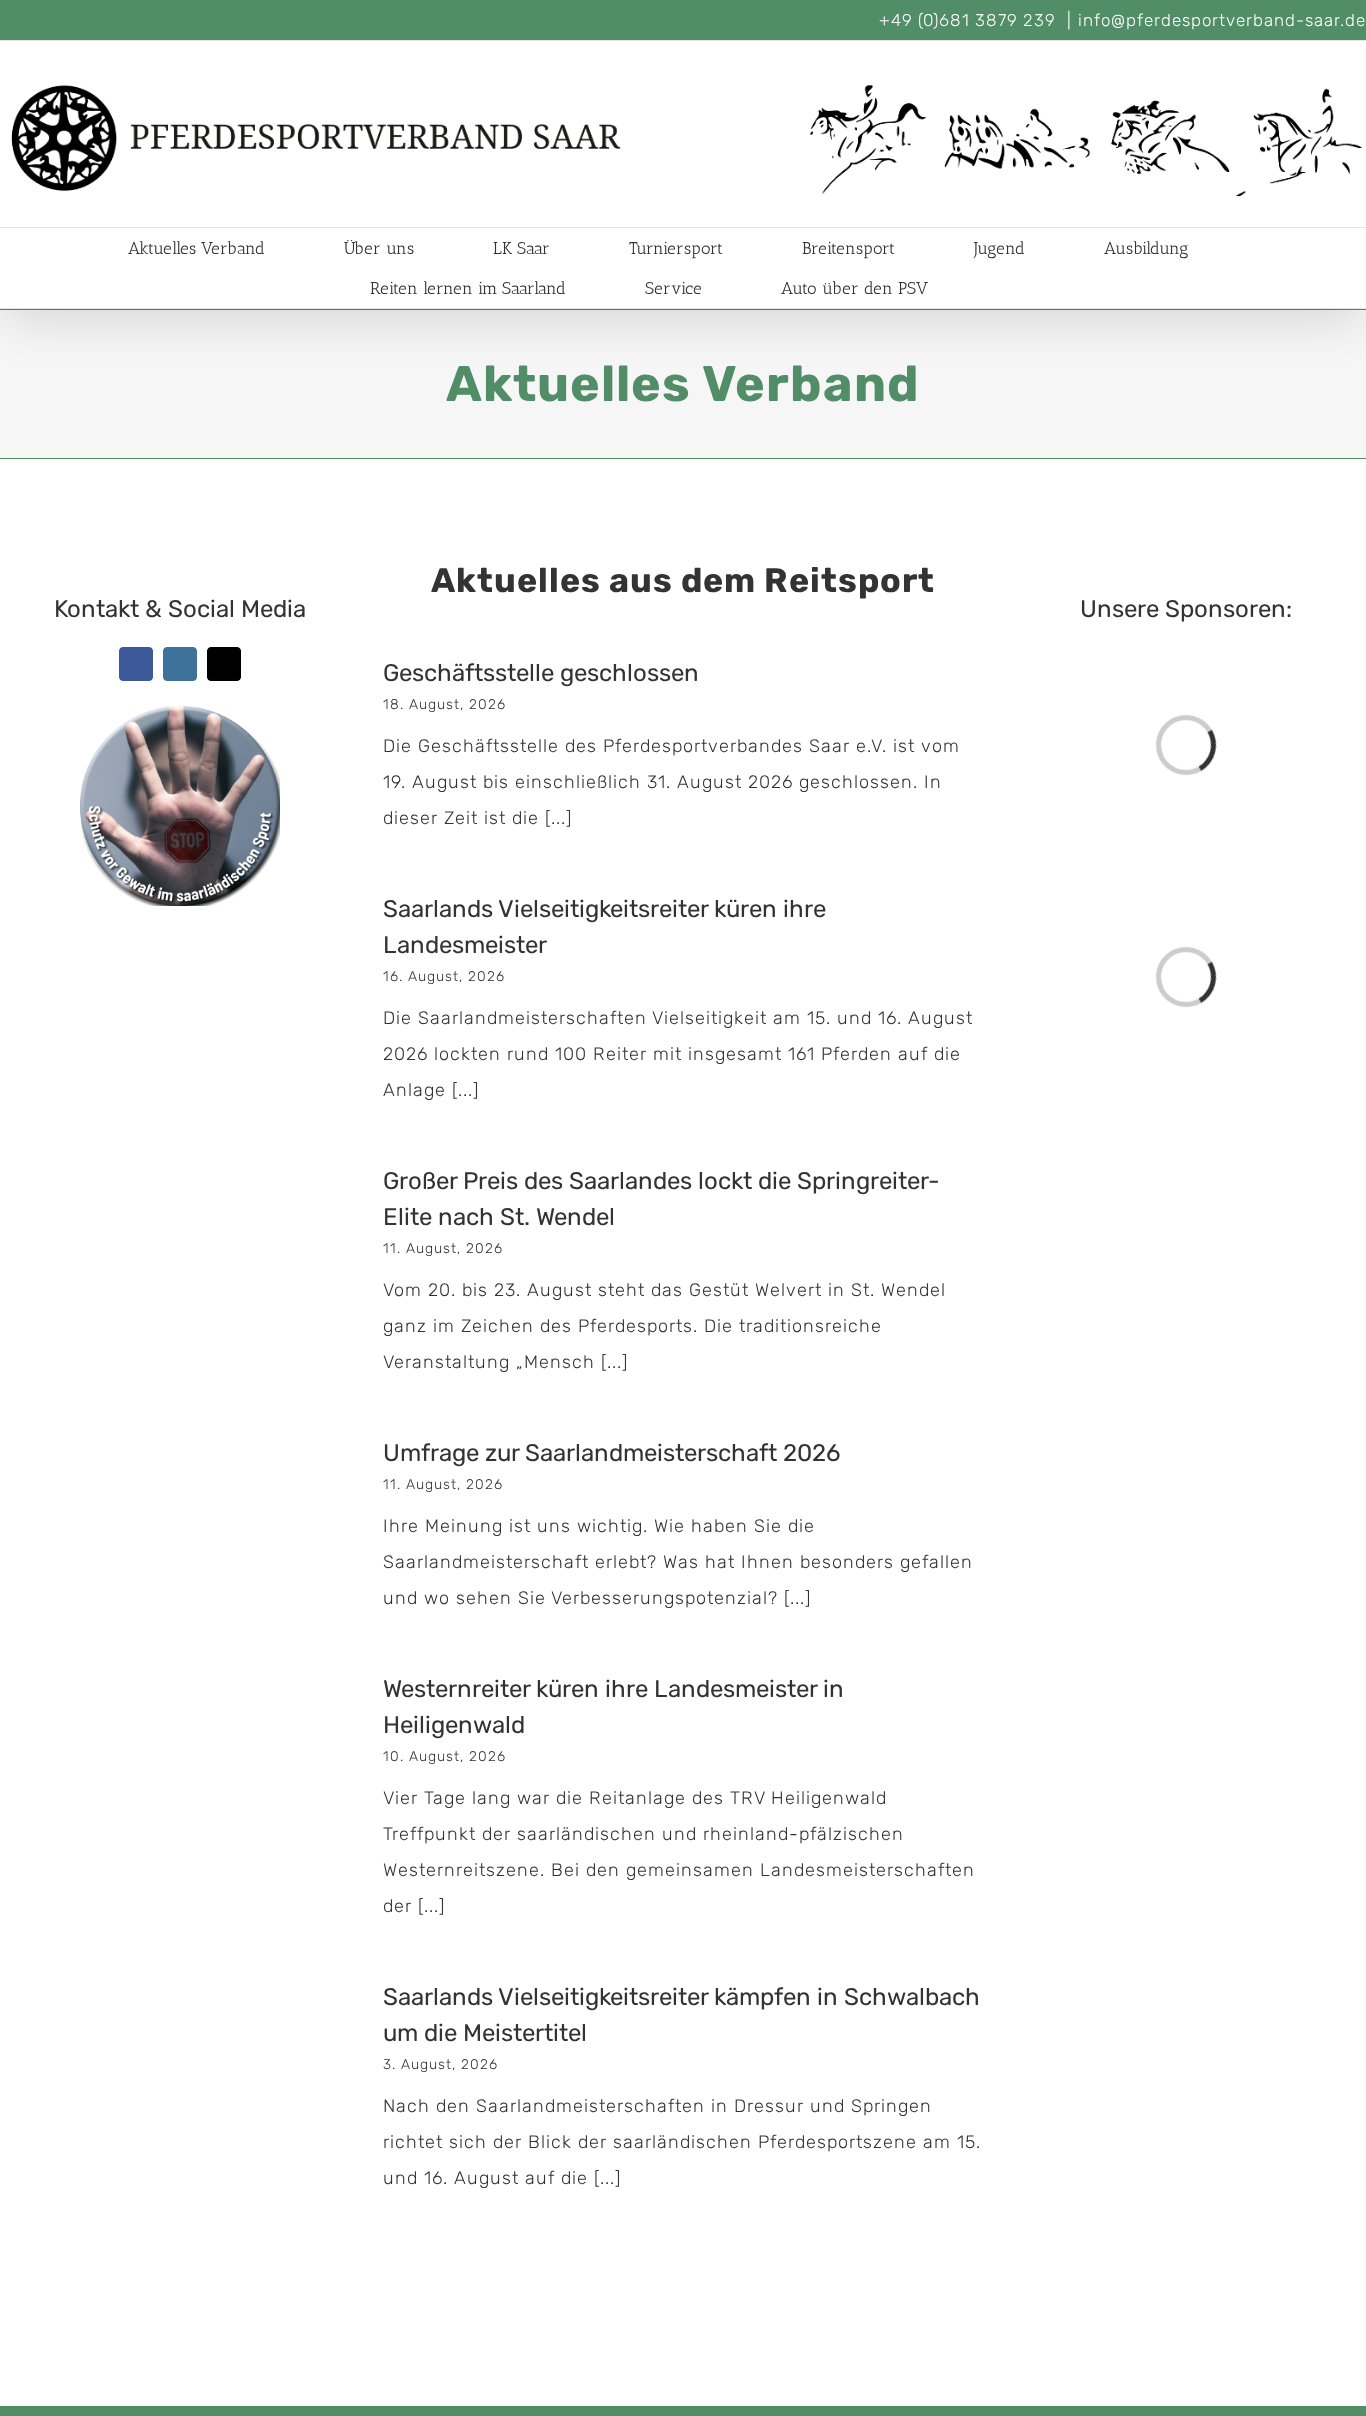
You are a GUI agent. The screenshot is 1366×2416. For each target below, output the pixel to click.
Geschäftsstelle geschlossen (541, 673)
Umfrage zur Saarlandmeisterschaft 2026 (611, 1453)
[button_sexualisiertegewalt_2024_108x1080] (180, 724)
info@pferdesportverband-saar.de (1222, 20)
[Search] (989, 288)
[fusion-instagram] (180, 664)
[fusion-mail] (224, 664)
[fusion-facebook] (136, 664)
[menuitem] (221, 248)
